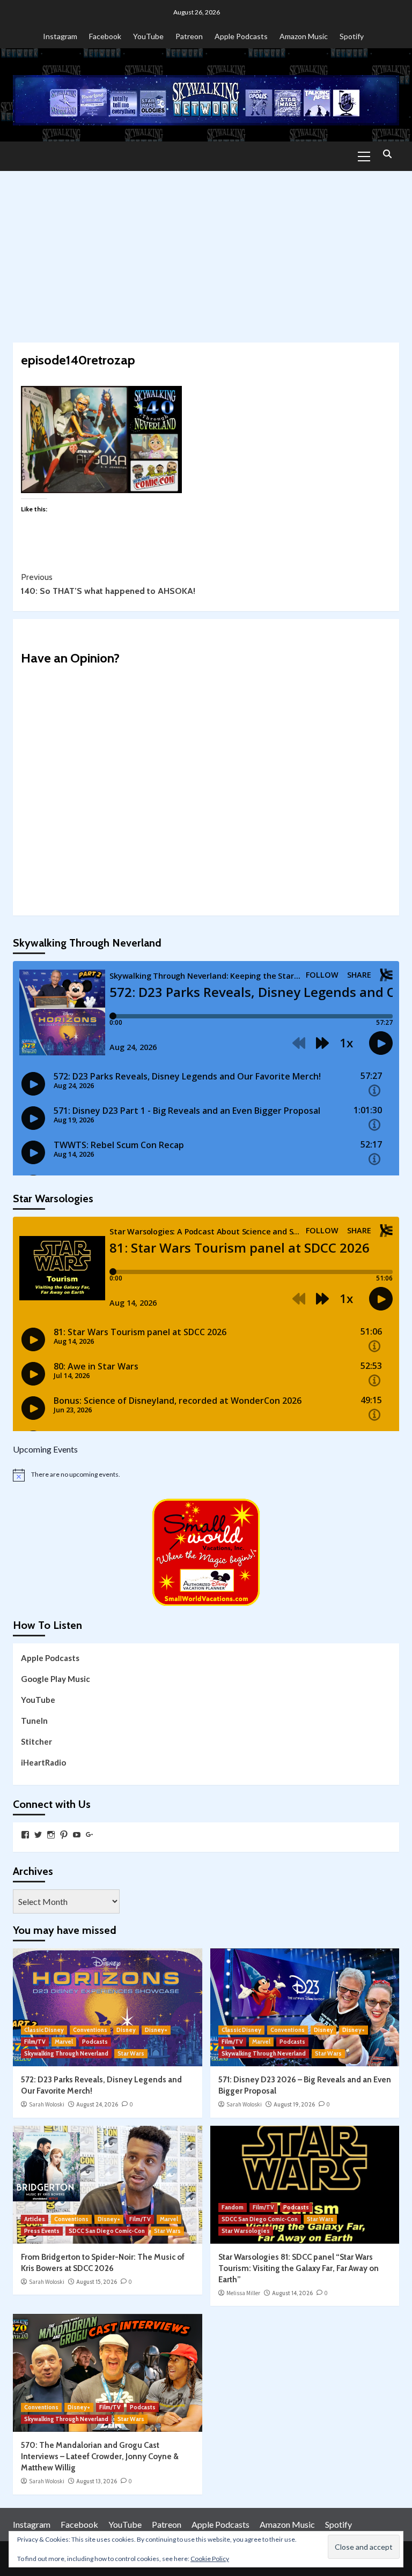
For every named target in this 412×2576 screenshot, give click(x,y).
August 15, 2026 (97, 2282)
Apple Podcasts (241, 36)
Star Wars (131, 2053)
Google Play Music (56, 1679)
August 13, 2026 (97, 2481)
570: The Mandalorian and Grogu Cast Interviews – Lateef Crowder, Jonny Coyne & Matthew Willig (100, 2456)
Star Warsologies (246, 2231)
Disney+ (156, 2030)
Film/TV (35, 2042)
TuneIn (34, 1721)
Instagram (60, 36)
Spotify (352, 36)
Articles (35, 2219)
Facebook (105, 36)
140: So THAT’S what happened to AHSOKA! (108, 584)
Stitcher (36, 1741)
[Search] (387, 155)
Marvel (64, 2042)
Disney (126, 2030)
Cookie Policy (210, 2559)
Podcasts (95, 2042)
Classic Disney (44, 2030)
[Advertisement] (206, 251)
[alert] (206, 1475)
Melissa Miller (243, 2293)
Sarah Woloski (47, 2104)
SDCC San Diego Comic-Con (107, 2231)
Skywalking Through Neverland (66, 2053)
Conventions (90, 2030)
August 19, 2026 (294, 2104)
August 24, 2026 (97, 2104)
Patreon (189, 36)
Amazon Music (304, 36)
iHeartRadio (43, 1762)
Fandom (233, 2207)
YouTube (148, 36)
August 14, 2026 (292, 2293)
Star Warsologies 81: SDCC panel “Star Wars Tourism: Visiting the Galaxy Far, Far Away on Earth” (299, 2268)
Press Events (42, 2231)
